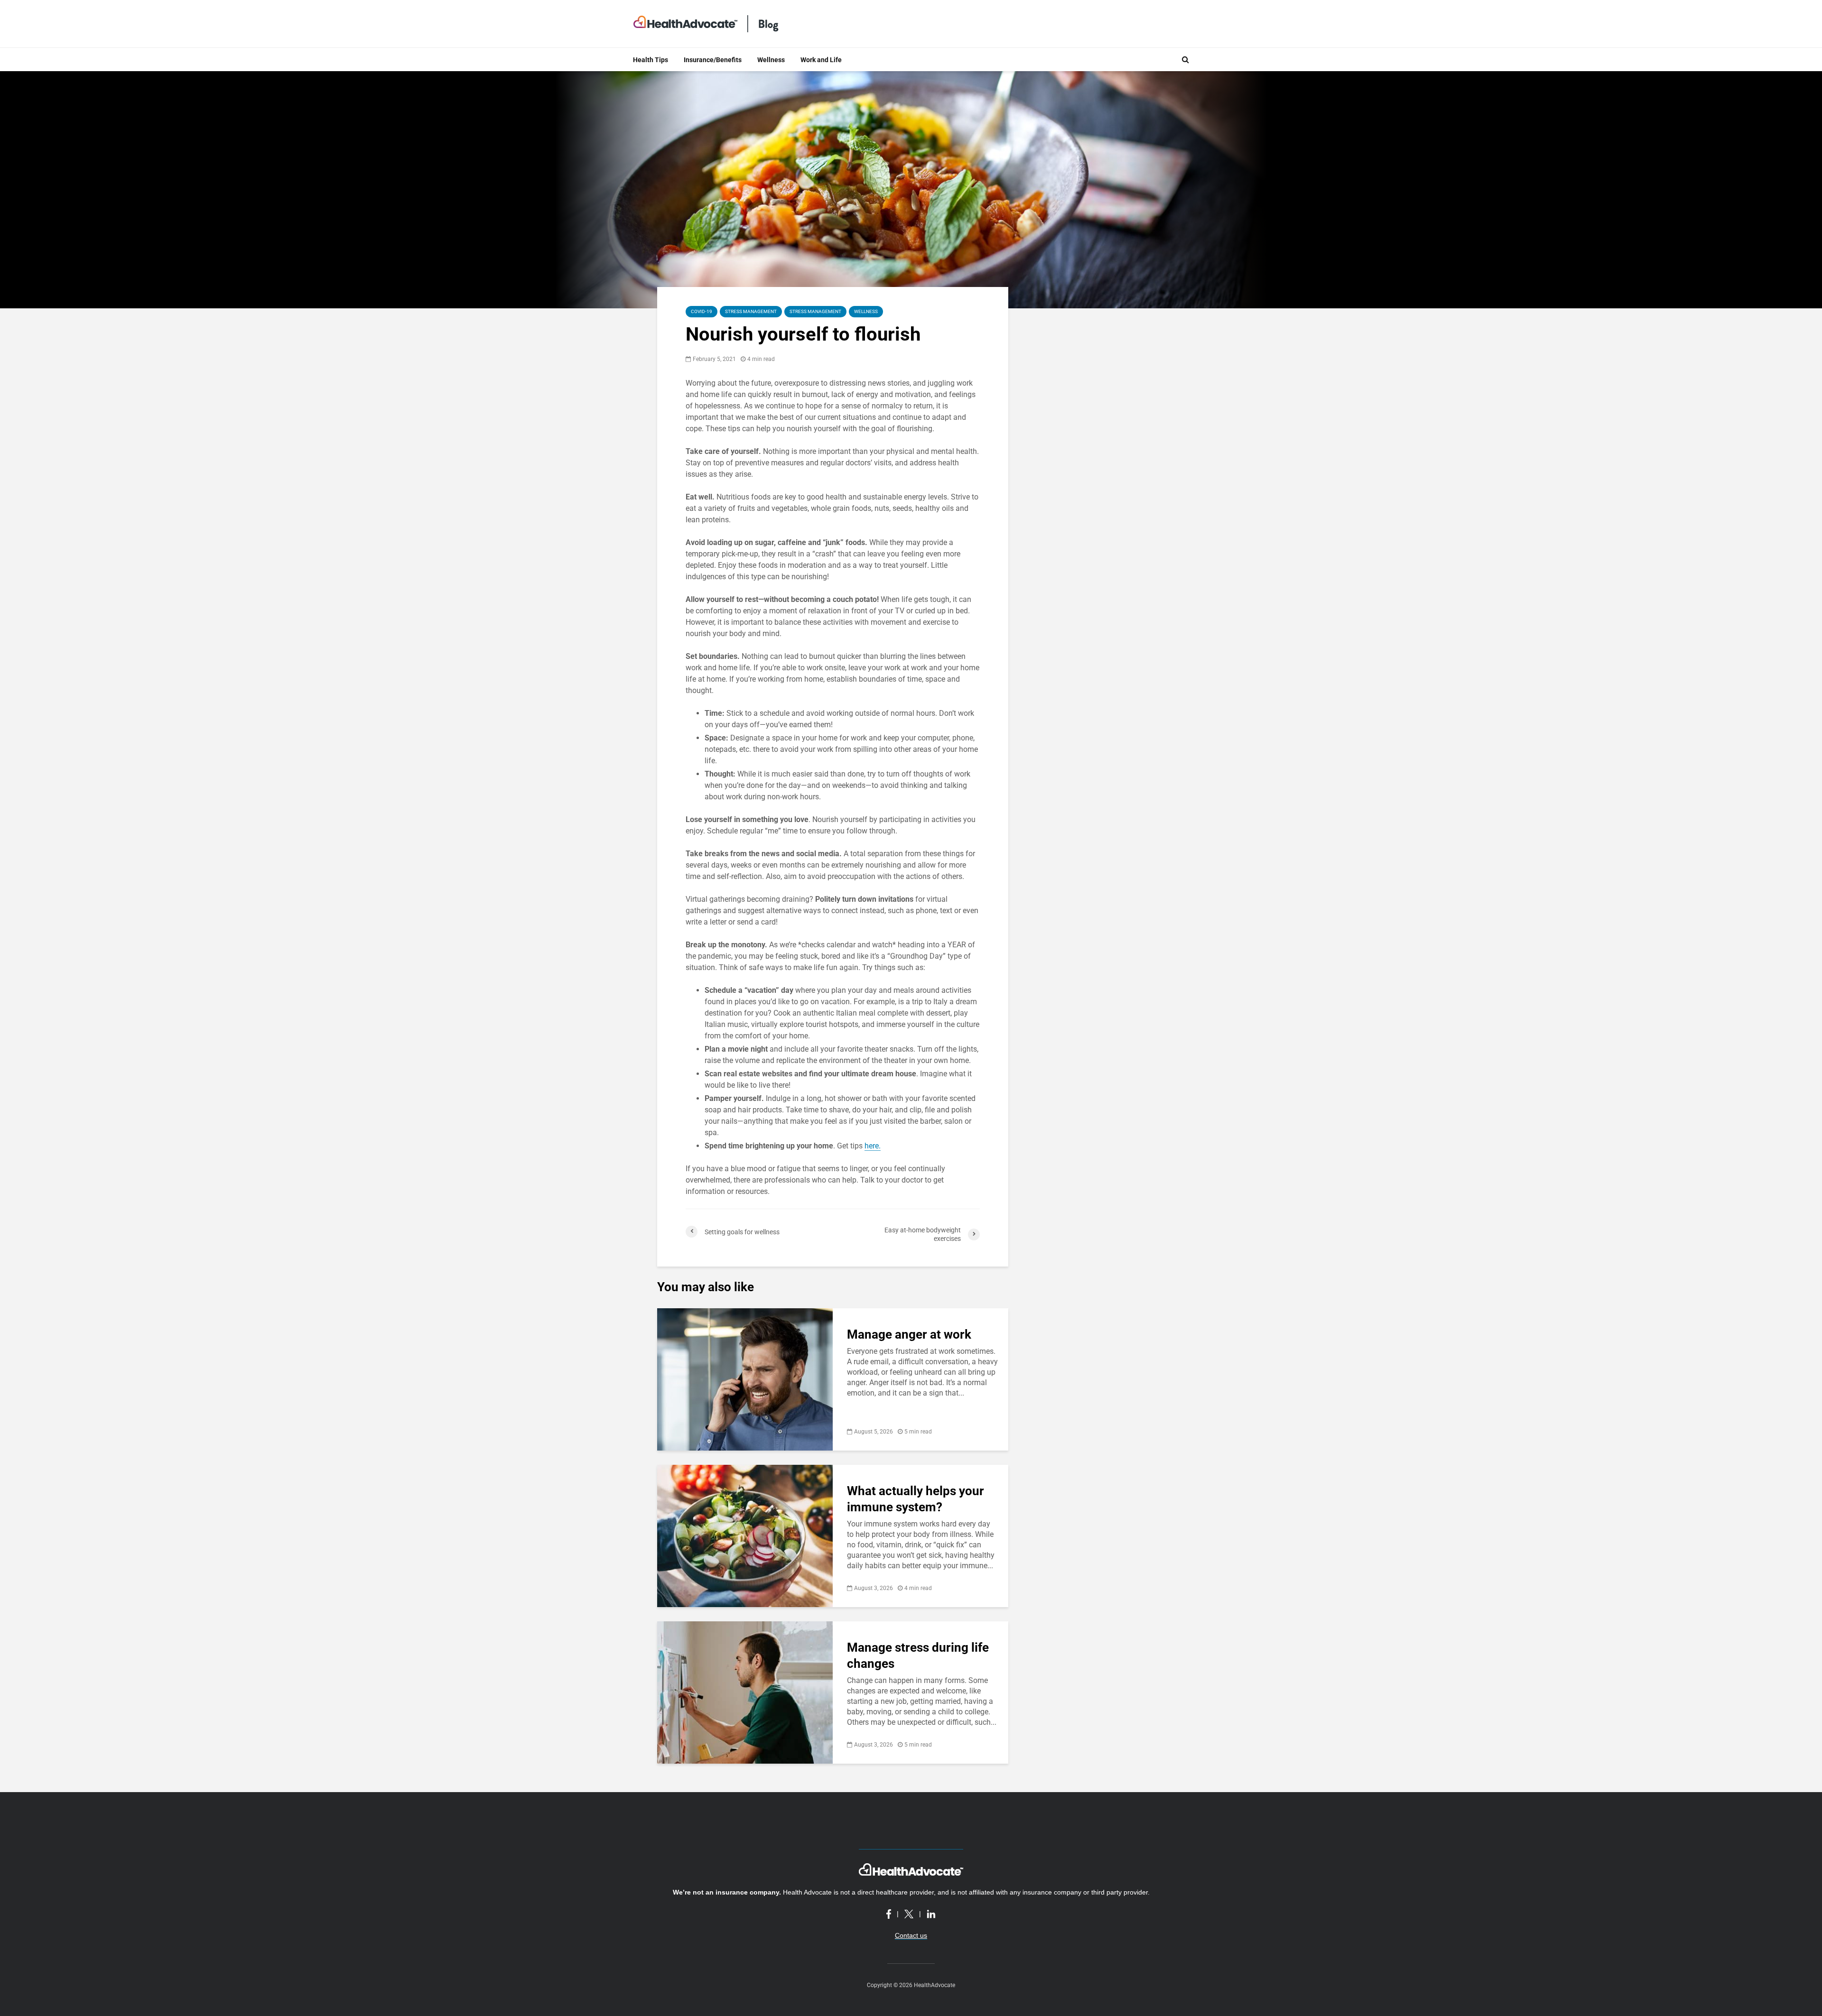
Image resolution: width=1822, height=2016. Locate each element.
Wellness (771, 60)
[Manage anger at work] (745, 1379)
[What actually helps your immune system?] (745, 1535)
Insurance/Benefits (713, 60)
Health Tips (651, 60)
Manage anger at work (909, 1334)
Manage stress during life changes (918, 1655)
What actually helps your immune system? (916, 1499)
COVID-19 (702, 311)
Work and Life (821, 60)
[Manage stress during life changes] (745, 1692)
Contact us (911, 1935)
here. (873, 1146)
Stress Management (751, 311)
